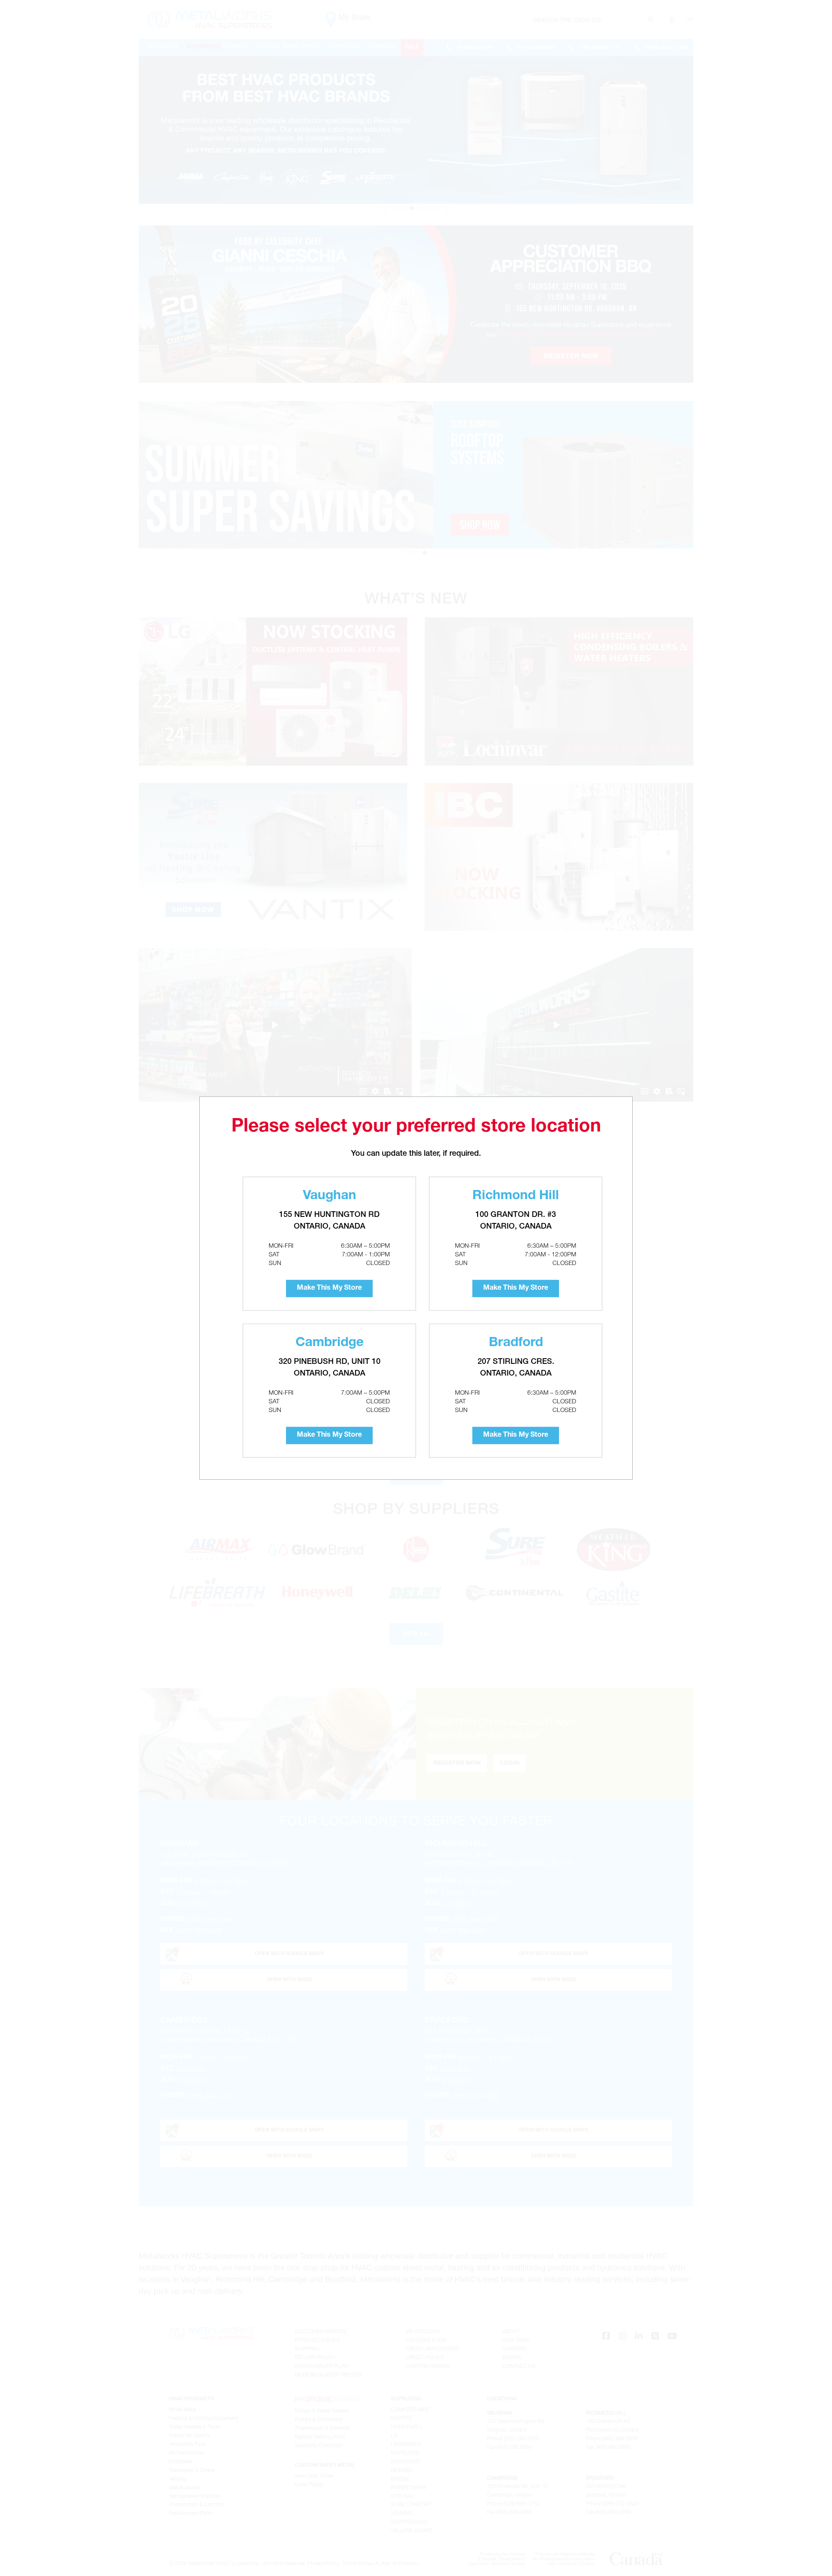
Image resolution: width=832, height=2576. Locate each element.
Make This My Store (329, 1288)
